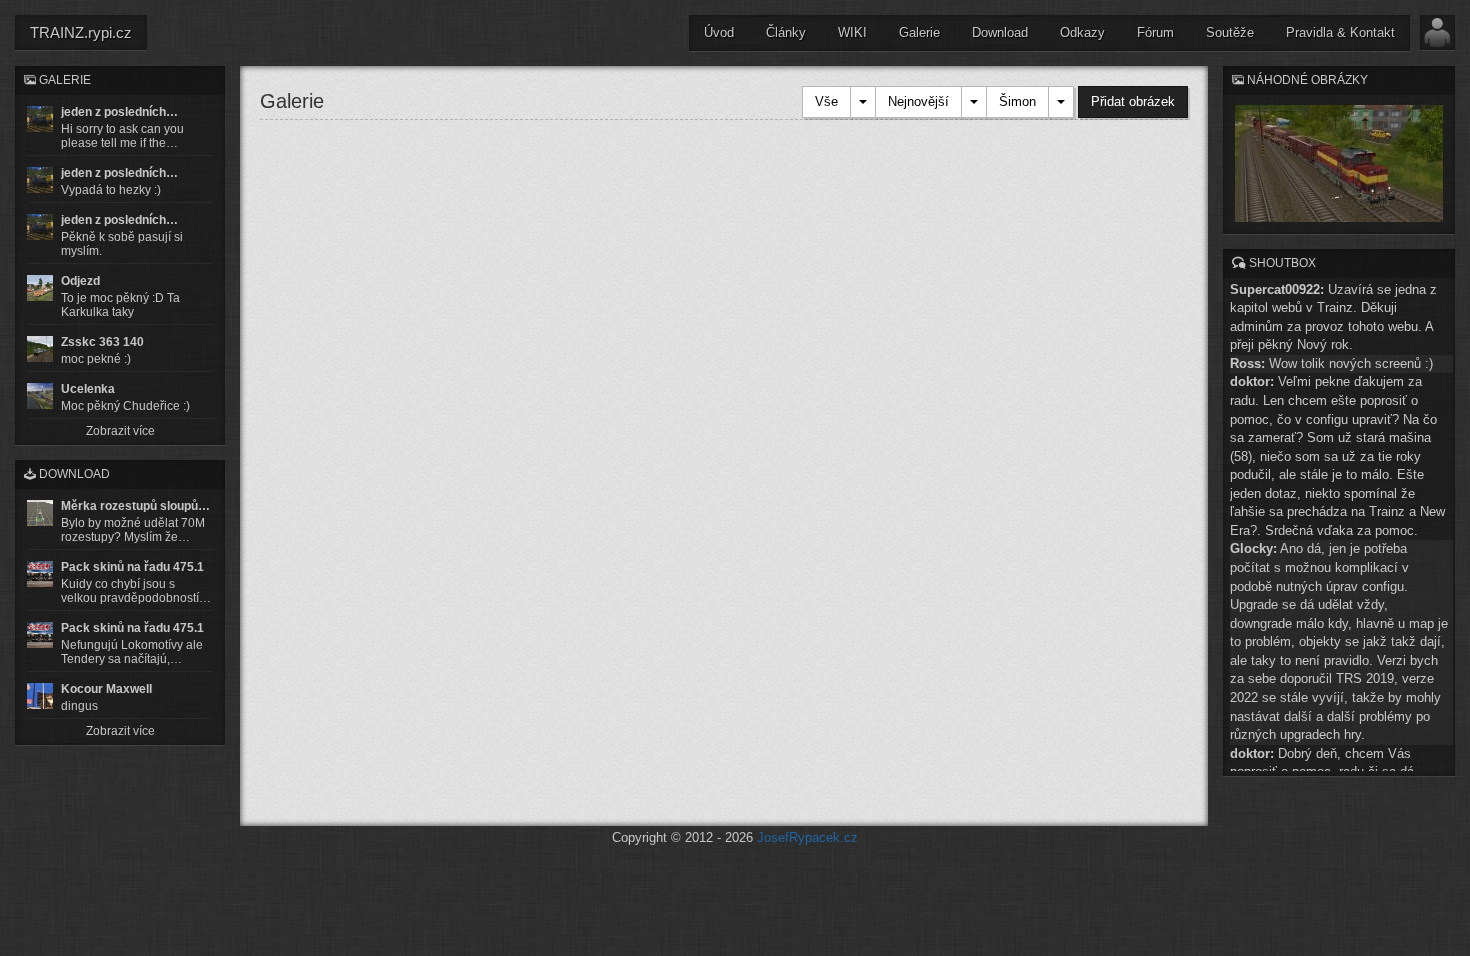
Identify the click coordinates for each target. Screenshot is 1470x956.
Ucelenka (88, 389)
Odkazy (1082, 32)
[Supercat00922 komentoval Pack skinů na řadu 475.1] (40, 574)
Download (1000, 32)
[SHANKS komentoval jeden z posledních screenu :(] (40, 119)
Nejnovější (918, 101)
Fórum (1155, 32)
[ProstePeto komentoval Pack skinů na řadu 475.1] (40, 635)
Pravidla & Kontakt (1340, 32)
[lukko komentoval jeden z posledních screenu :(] (40, 180)
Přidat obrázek (1133, 101)
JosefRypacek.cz (807, 837)
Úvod (719, 32)
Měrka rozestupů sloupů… (135, 506)
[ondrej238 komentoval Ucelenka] (40, 396)
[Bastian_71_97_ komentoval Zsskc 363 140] (40, 349)
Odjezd (80, 281)
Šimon (1017, 101)
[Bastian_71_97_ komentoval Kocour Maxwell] (40, 696)
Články (786, 32)
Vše (826, 101)
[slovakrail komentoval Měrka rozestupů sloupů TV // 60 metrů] (40, 513)
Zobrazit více (120, 431)
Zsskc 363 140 (102, 342)
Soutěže (1230, 32)
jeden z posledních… (119, 112)
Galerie (919, 32)
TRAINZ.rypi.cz (81, 32)
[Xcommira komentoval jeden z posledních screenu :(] (40, 227)
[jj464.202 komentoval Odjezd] (40, 288)
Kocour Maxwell (106, 689)
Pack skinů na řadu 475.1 (132, 567)
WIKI (852, 32)
